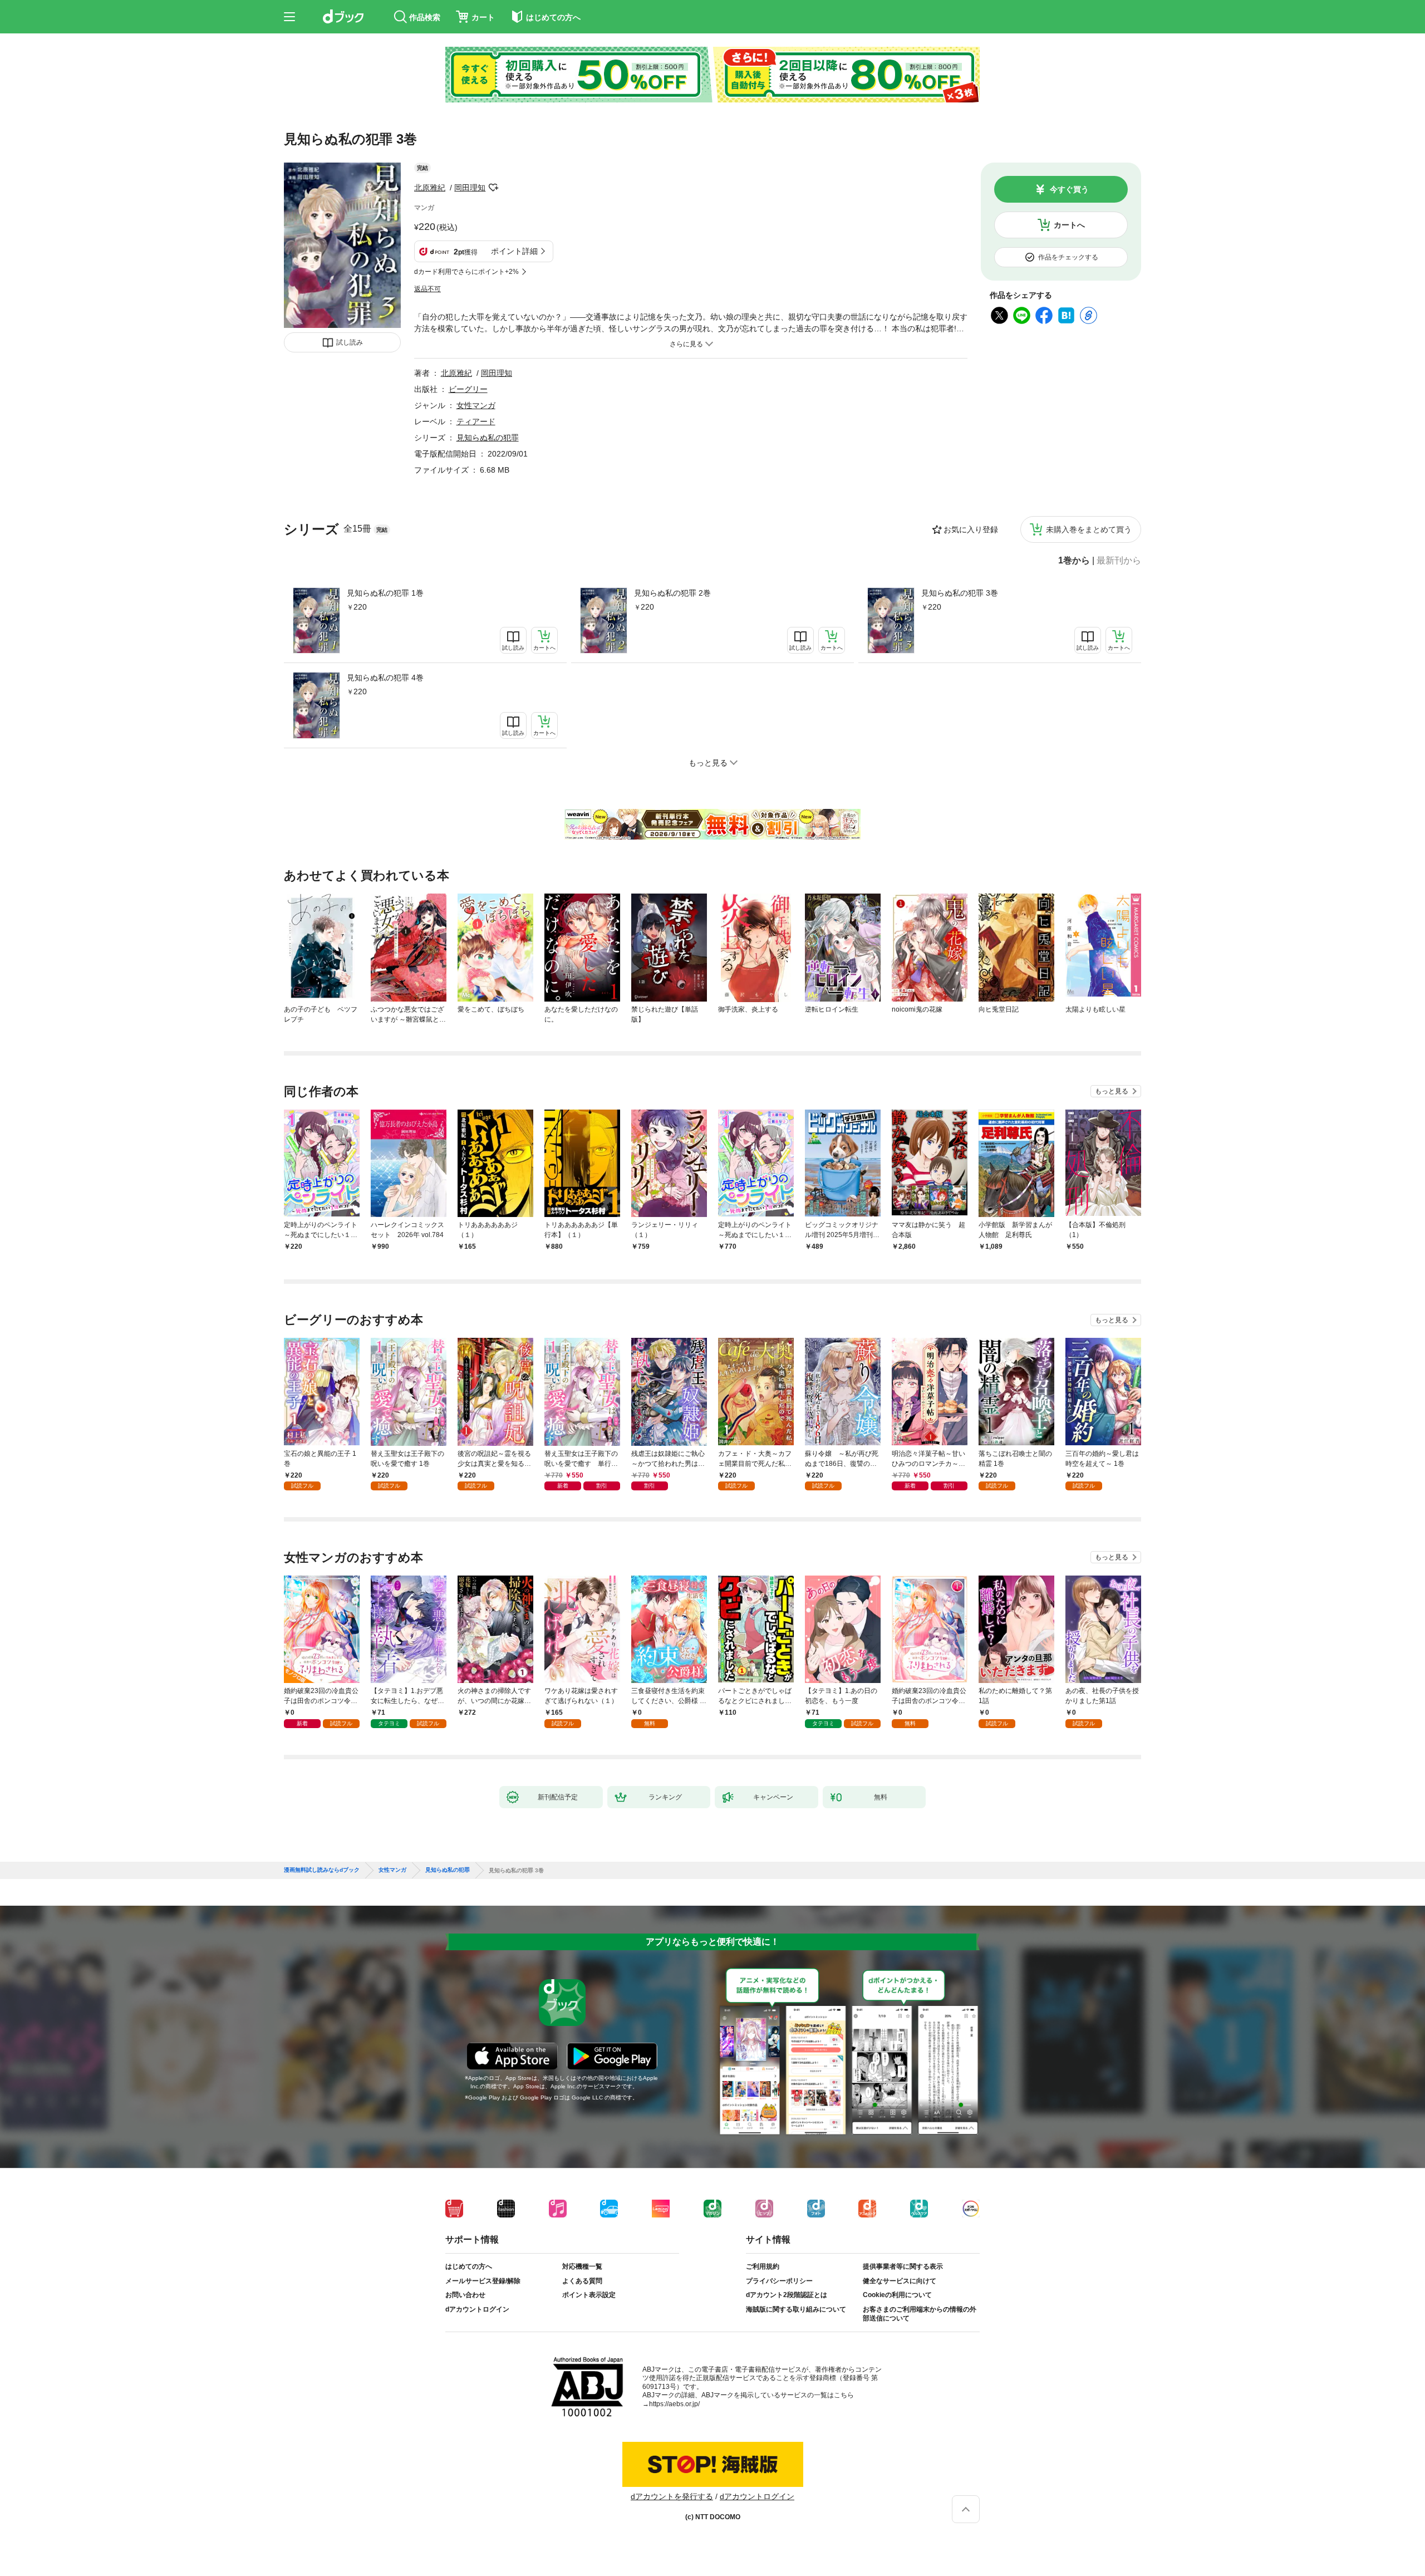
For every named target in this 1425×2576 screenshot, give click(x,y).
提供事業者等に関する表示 (903, 2266)
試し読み (350, 342)
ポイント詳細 (514, 251)
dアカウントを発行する (672, 2496)
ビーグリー (468, 389)
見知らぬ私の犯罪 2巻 (672, 593)
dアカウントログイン (477, 2309)
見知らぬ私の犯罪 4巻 (385, 678)
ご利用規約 (763, 2266)
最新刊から (1119, 561)
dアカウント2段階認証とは (787, 2295)
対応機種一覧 (582, 2266)
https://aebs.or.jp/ (674, 2404)
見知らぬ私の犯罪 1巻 (385, 593)
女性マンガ (476, 405)
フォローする (493, 188)
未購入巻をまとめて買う (1089, 529)
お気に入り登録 (971, 529)
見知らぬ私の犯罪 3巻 (960, 593)
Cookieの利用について (897, 2295)
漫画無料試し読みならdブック (322, 1870)
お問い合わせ (465, 2295)
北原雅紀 (430, 188)
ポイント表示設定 (589, 2295)
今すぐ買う (1069, 189)
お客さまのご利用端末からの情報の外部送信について (920, 2314)
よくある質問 (582, 2281)
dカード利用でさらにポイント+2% (466, 272)
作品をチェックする (1068, 257)
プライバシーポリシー (779, 2281)
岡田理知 (470, 188)
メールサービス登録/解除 (483, 2281)
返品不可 (427, 289)
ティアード (476, 421)
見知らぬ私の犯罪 (488, 438)
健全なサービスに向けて (900, 2281)
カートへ (1069, 225)
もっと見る (1112, 1091)
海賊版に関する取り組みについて (796, 2309)
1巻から (1074, 561)
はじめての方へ (469, 2266)
